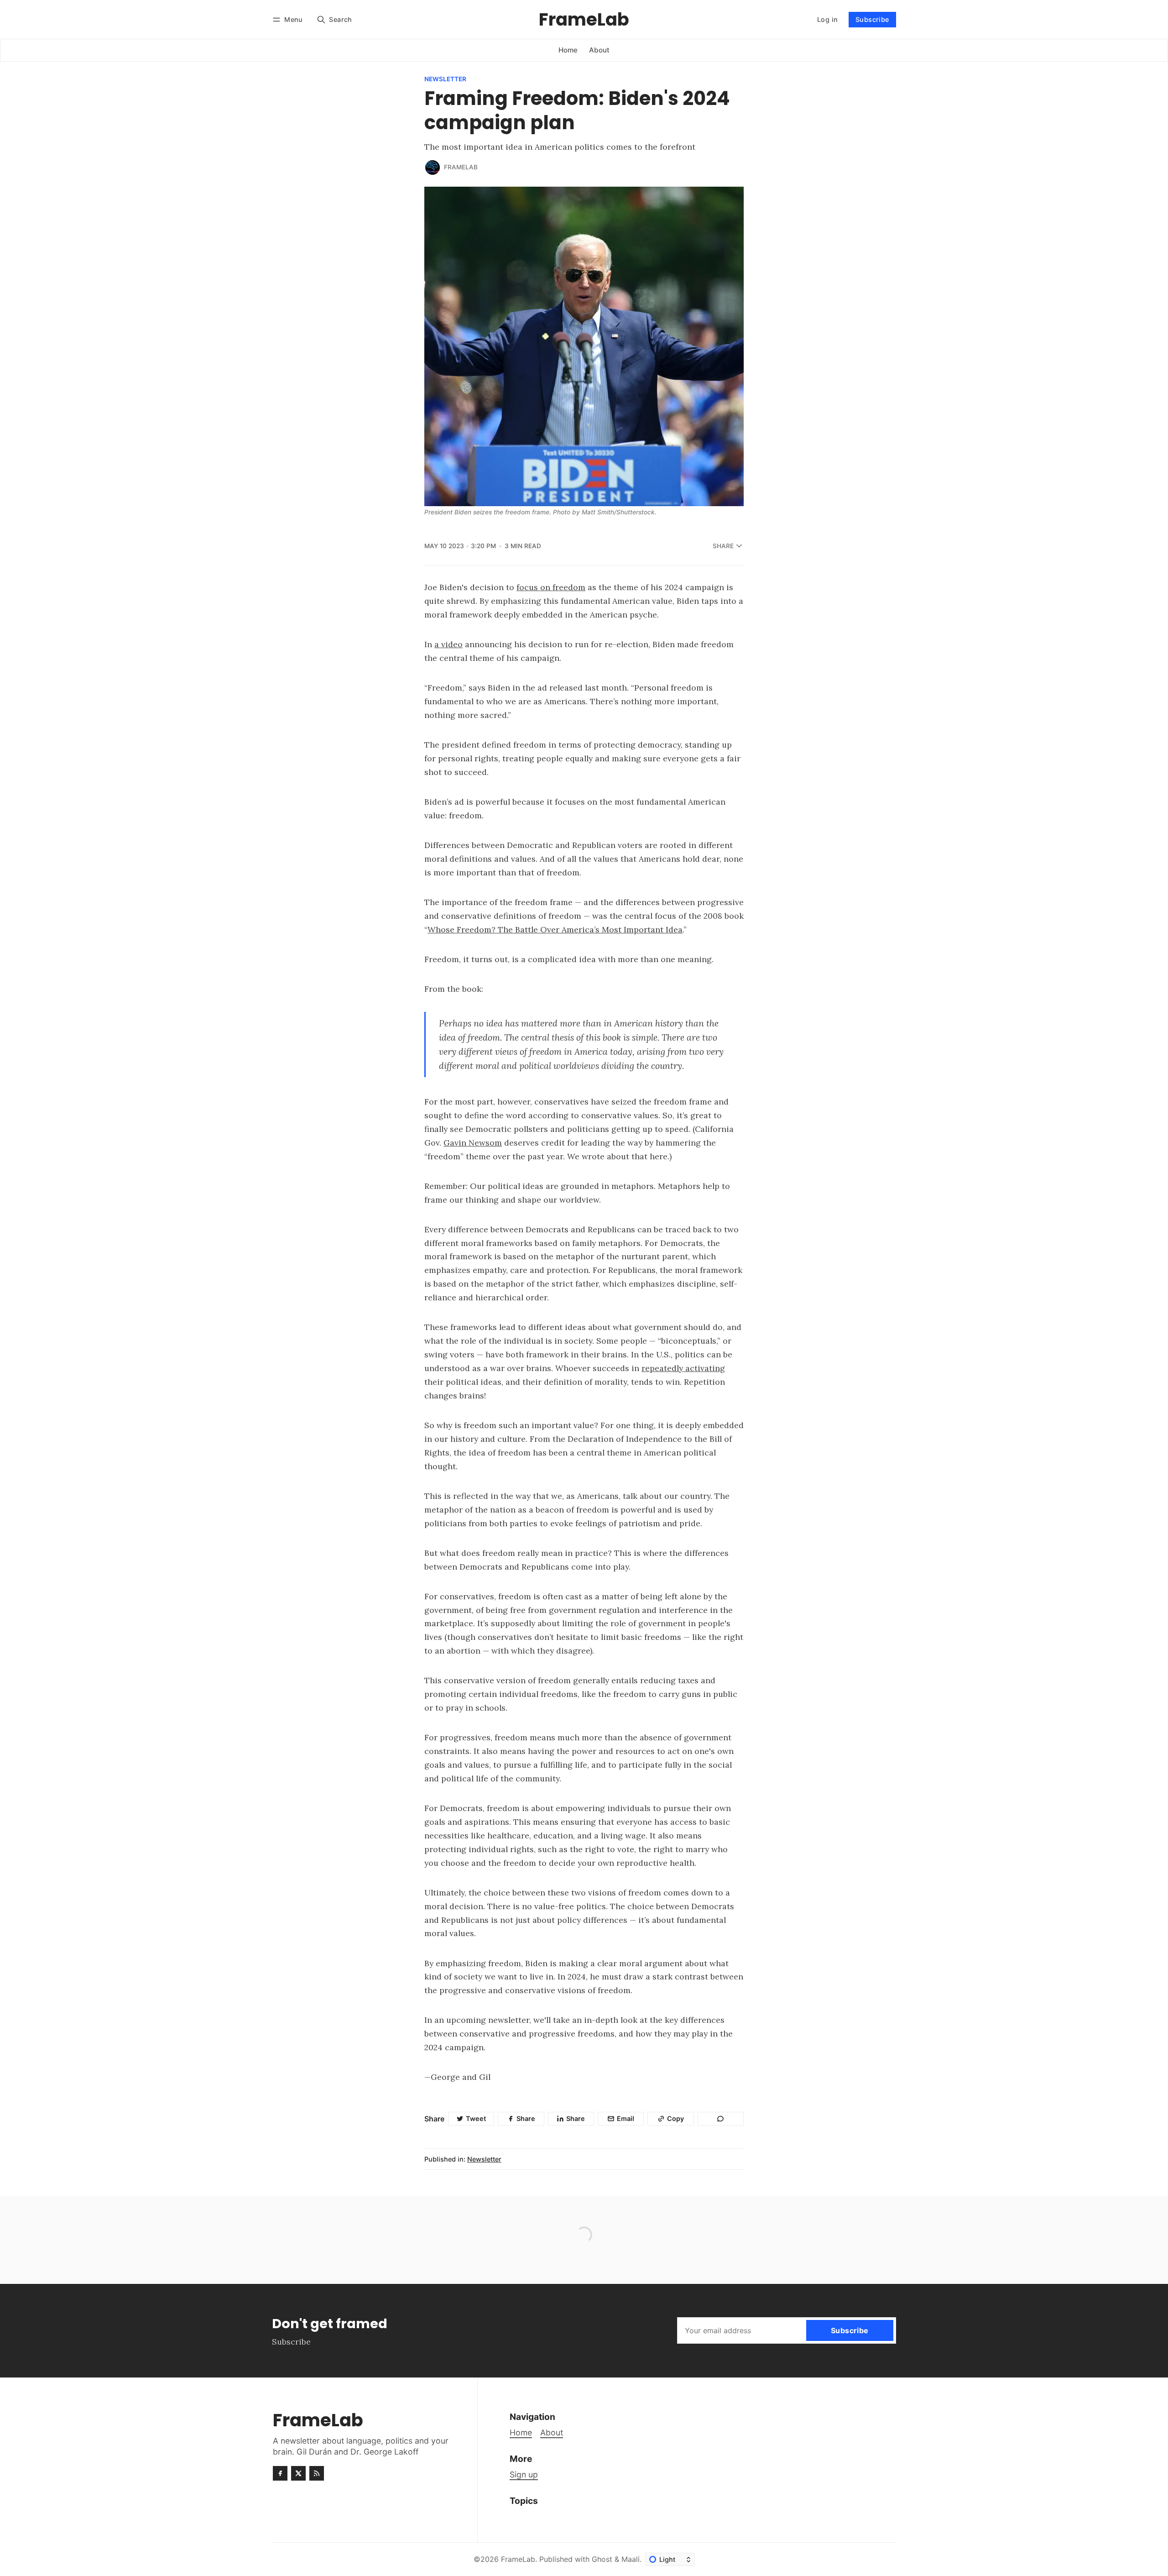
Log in (827, 19)
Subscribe (872, 19)
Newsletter (445, 79)
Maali (631, 2559)
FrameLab (461, 167)
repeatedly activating (683, 1368)
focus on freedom (551, 587)
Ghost (602, 2559)
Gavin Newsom (473, 1143)
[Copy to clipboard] (721, 2119)
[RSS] (317, 2473)
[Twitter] (298, 2473)
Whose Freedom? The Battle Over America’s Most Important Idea (555, 929)
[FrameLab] (433, 168)
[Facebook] (280, 2473)
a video (448, 644)
